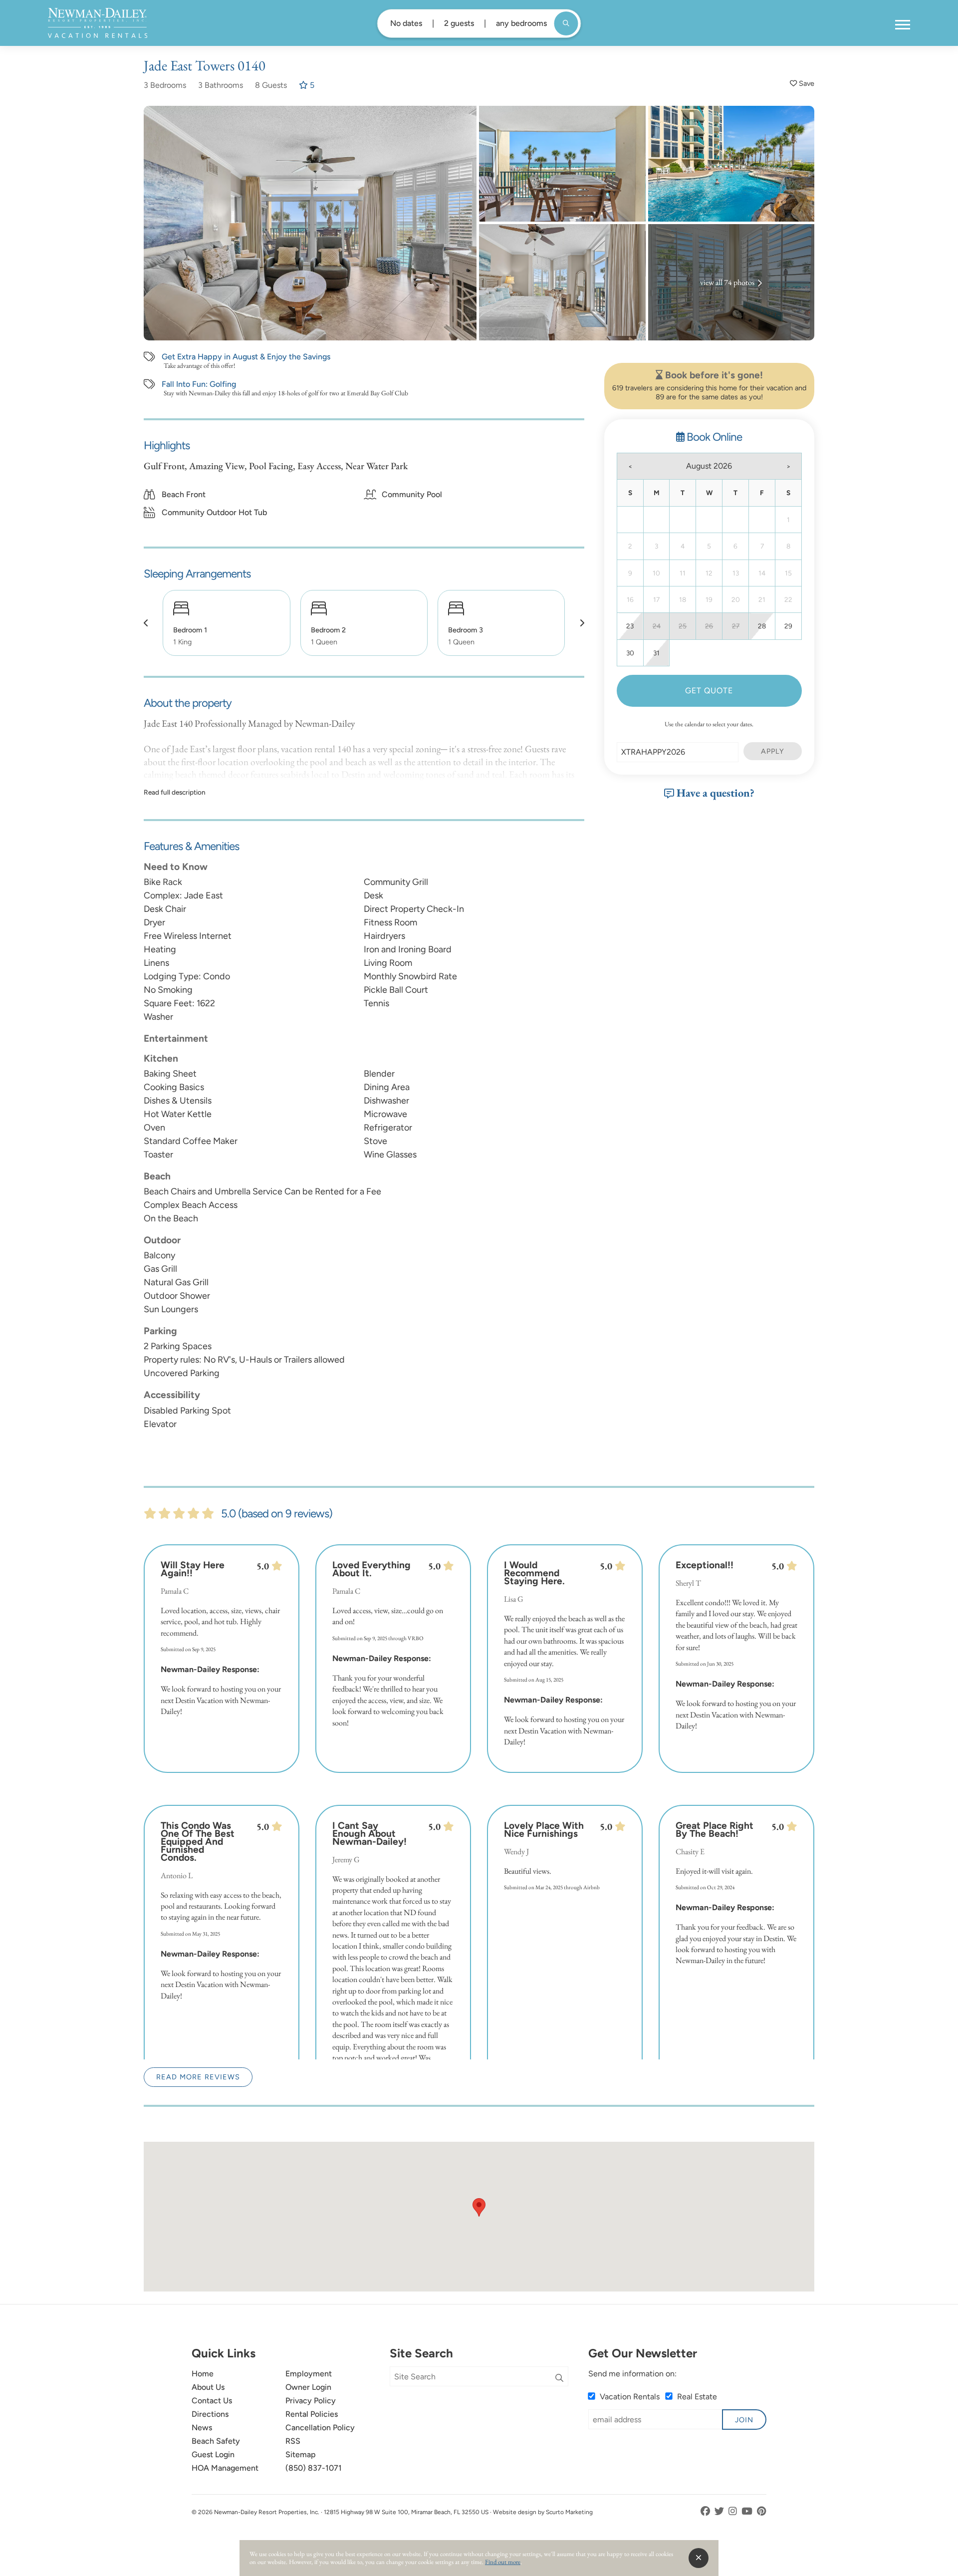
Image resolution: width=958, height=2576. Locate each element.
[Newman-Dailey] (98, 23)
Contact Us (212, 2401)
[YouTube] (748, 2511)
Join (744, 2420)
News (202, 2428)
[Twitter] (720, 2511)
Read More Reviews (198, 2077)
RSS (293, 2441)
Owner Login (308, 2387)
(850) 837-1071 (314, 2468)
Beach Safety (216, 2441)
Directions (210, 2414)
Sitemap (301, 2454)
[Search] (559, 2378)
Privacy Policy (311, 2401)
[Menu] (903, 25)
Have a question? (714, 793)
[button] (146, 623)
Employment (309, 2374)
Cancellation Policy (320, 2428)
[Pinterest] (762, 2511)
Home (203, 2374)
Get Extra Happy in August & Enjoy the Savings (246, 357)
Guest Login (213, 2454)
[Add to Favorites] (802, 84)
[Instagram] (734, 2511)
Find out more (503, 2562)
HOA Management (225, 2468)
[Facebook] (706, 2511)
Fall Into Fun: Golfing (199, 384)
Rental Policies (312, 2414)
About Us (208, 2387)
